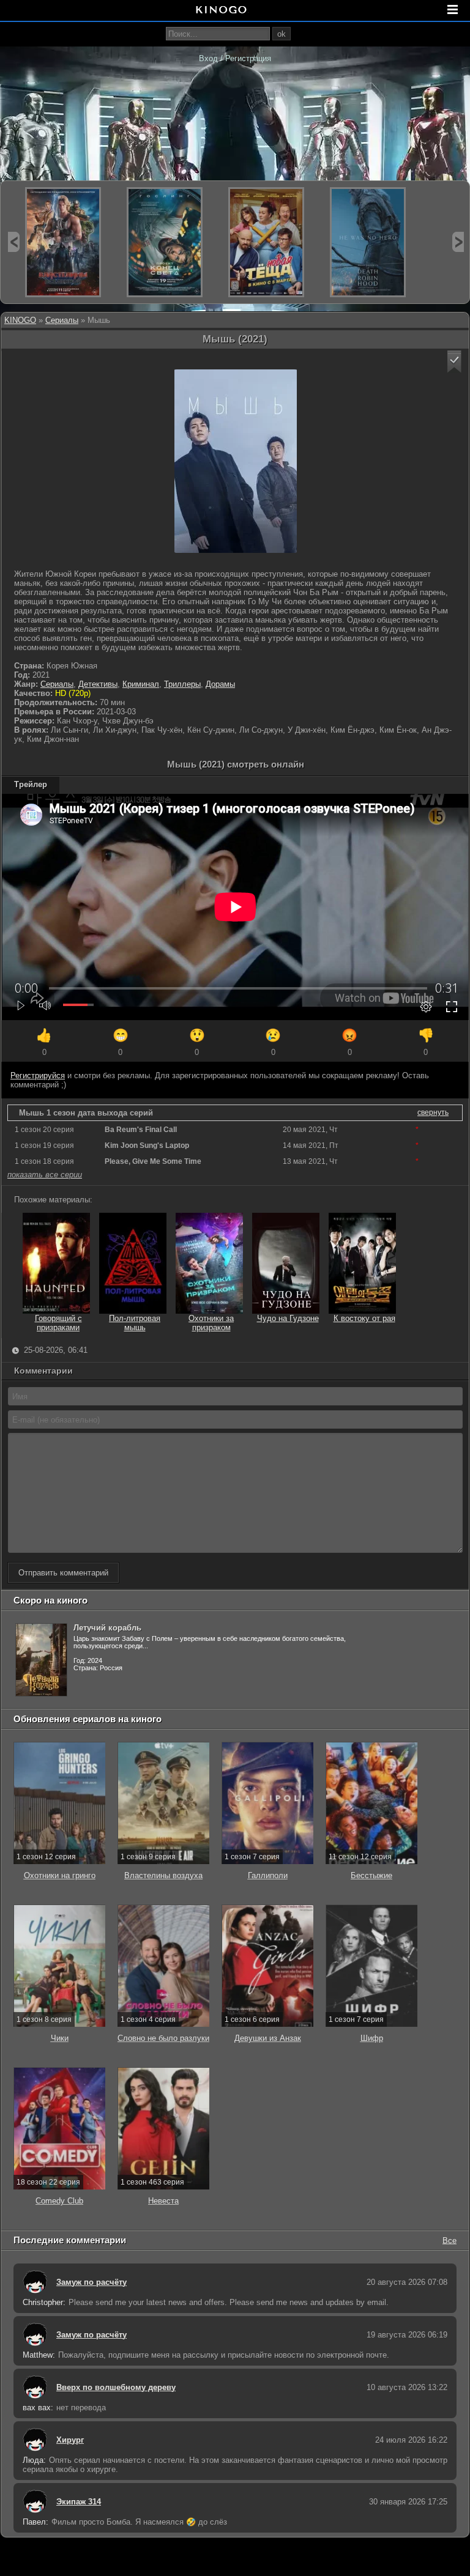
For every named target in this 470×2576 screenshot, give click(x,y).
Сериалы (62, 320)
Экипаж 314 (79, 2502)
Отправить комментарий (63, 1573)
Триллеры (182, 684)
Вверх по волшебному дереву (116, 2387)
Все (449, 2240)
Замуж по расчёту (91, 2282)
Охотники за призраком (211, 1323)
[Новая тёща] (266, 242)
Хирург (70, 2440)
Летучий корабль (107, 1628)
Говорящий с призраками (58, 1323)
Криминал (141, 684)
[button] (454, 362)
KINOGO (20, 320)
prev (14, 242)
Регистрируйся (38, 1075)
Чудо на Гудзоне (288, 1318)
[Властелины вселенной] (63, 242)
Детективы (98, 684)
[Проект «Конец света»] (165, 242)
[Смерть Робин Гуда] (368, 242)
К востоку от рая (364, 1318)
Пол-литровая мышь (135, 1323)
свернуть (433, 1112)
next (458, 242)
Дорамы (220, 684)
